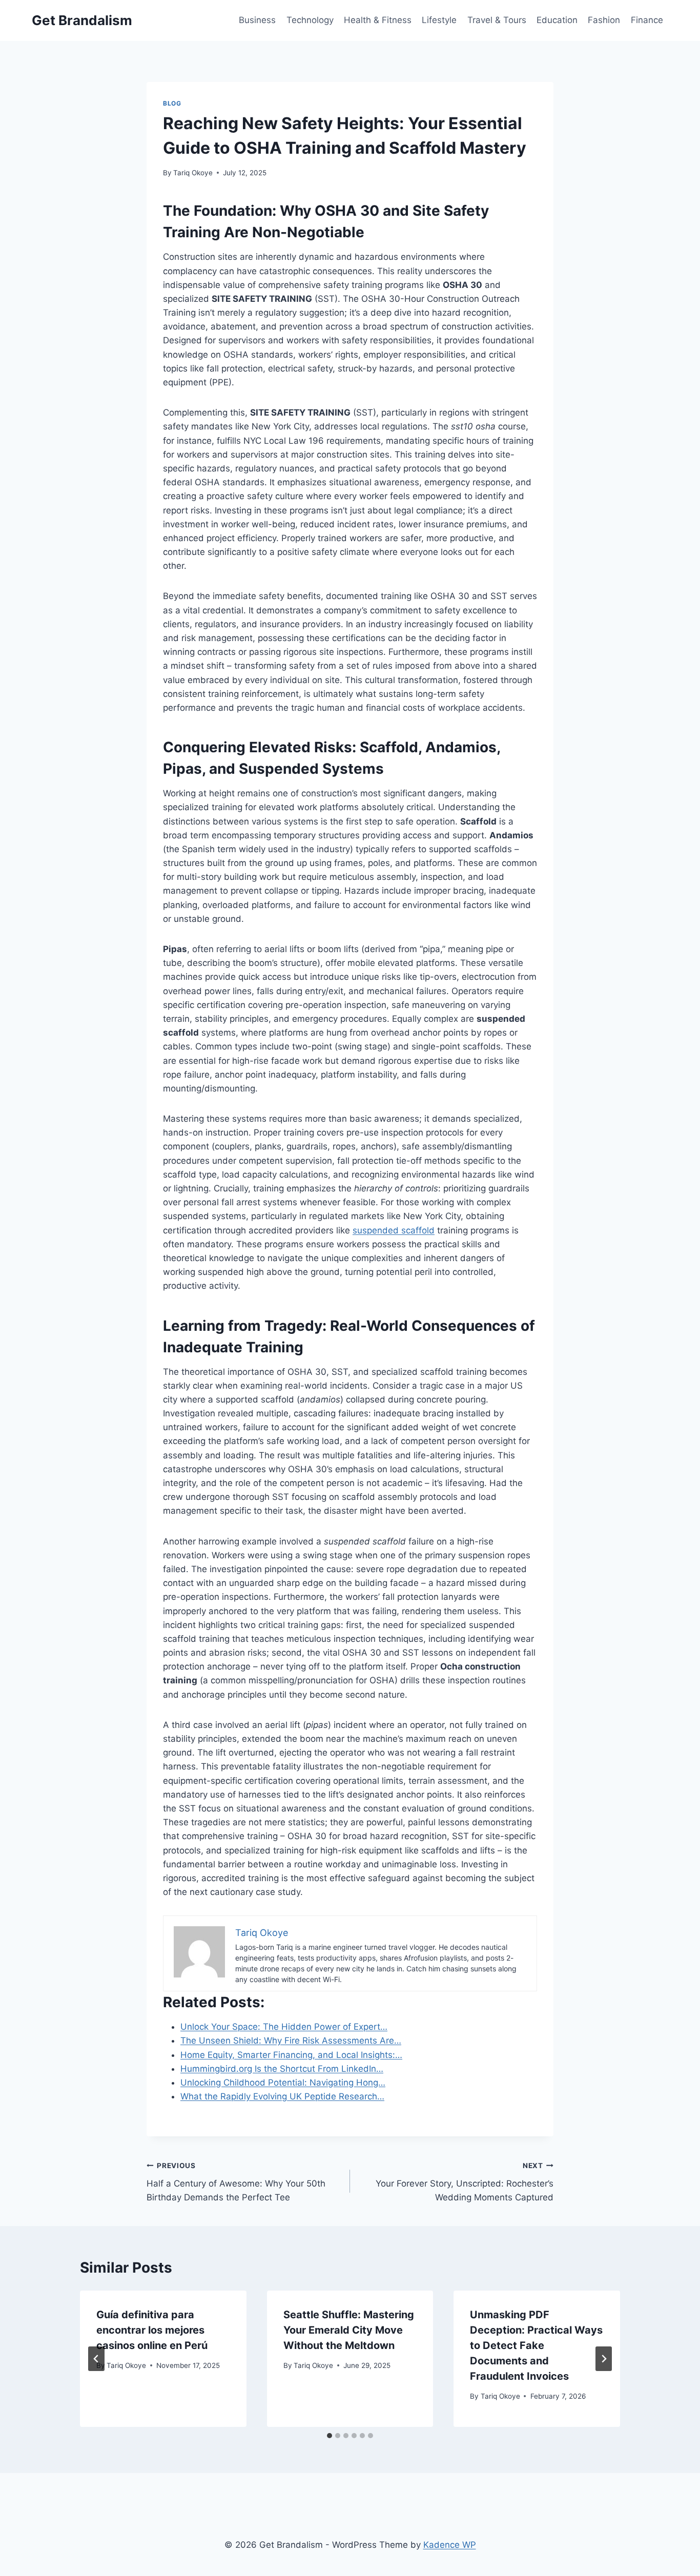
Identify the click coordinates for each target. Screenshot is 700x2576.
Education (557, 20)
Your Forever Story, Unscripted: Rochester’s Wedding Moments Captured (465, 2182)
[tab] (330, 2436)
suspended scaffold (394, 1230)
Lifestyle (439, 20)
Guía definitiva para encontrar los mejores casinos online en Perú (152, 2330)
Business (257, 20)
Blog (172, 103)
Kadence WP (450, 2545)
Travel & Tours (497, 20)
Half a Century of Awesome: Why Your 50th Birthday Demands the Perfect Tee (236, 2182)
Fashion (604, 20)
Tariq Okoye (193, 173)
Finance (647, 20)
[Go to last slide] (96, 2359)
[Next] (604, 2359)
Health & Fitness (378, 20)
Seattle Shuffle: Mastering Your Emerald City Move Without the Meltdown (349, 2330)
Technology (310, 20)
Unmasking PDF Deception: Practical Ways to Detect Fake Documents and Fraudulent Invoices (536, 2345)
